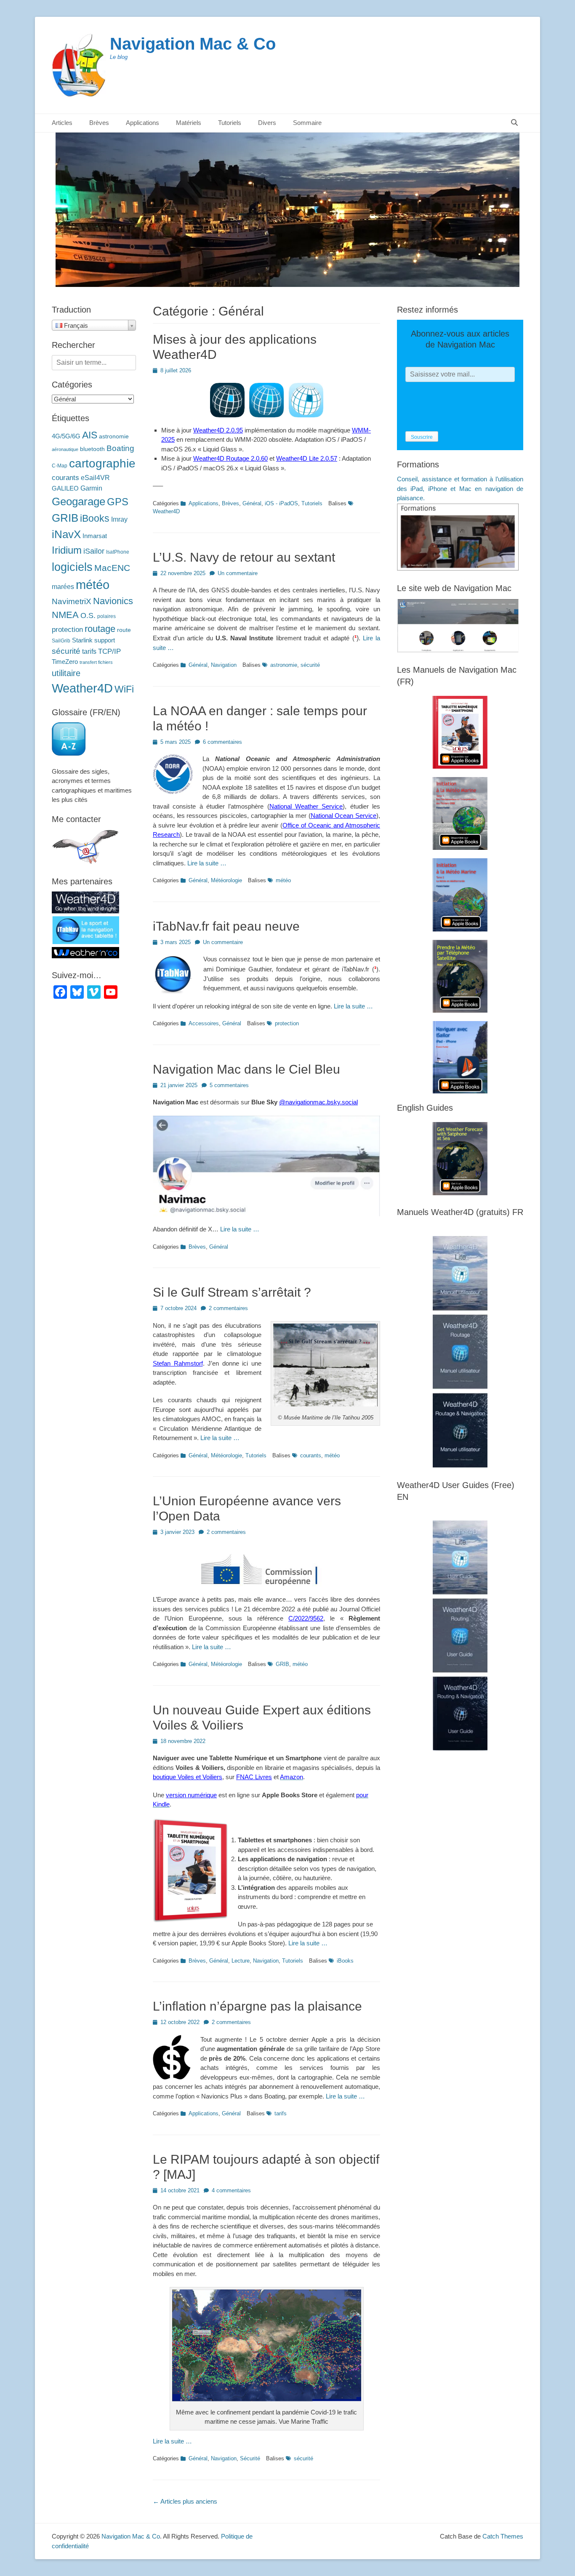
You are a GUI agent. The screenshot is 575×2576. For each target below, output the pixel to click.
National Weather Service (306, 806)
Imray (119, 519)
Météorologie (226, 880)
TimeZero (65, 662)
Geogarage (79, 501)
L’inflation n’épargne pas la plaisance (257, 2006)
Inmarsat (95, 536)
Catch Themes (503, 2536)
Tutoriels (312, 503)
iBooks (345, 1961)
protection (287, 1023)
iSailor (94, 551)
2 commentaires (228, 1308)
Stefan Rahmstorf (178, 1363)
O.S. (88, 615)
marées (63, 587)
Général (252, 503)
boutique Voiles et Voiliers (188, 1777)
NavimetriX (72, 601)
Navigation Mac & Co (193, 44)
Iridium (67, 550)
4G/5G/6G (66, 436)
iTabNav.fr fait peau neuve (226, 926)
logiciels (72, 567)
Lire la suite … (207, 863)
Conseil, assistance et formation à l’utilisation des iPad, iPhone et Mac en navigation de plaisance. (460, 488)
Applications (204, 503)
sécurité (310, 665)
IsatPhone (118, 552)
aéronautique (65, 449)
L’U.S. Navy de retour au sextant (244, 557)
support (105, 640)
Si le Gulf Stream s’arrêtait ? (232, 1292)
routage (100, 629)
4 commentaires (231, 2190)
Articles (62, 123)
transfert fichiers (96, 662)
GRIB (282, 1664)
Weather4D (82, 688)
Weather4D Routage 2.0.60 (230, 458)
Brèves (99, 123)
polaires (106, 616)
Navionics (113, 601)
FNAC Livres (254, 1777)
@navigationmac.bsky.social (318, 1102)
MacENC (112, 568)
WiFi (124, 689)
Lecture (241, 1961)
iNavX (66, 534)
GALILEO (65, 488)
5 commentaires (229, 1085)
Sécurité (250, 2458)
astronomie (284, 665)
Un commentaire (238, 573)
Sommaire (307, 123)
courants (311, 1455)
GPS (118, 502)
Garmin (91, 488)
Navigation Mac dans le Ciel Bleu (246, 1069)
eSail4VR (95, 478)
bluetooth (92, 449)
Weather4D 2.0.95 (218, 430)
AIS (90, 435)
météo (283, 880)
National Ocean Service (343, 816)
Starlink (82, 640)
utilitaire (66, 673)
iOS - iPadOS (281, 503)
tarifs (281, 2113)
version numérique (191, 1795)
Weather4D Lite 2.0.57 (307, 458)
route (124, 630)
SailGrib (61, 641)
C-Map (60, 466)
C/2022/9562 (306, 1618)
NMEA (65, 615)
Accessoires (204, 1023)
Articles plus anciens (185, 2501)
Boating (120, 448)
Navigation (224, 665)
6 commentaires (222, 742)
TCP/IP (109, 651)
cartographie (102, 463)
